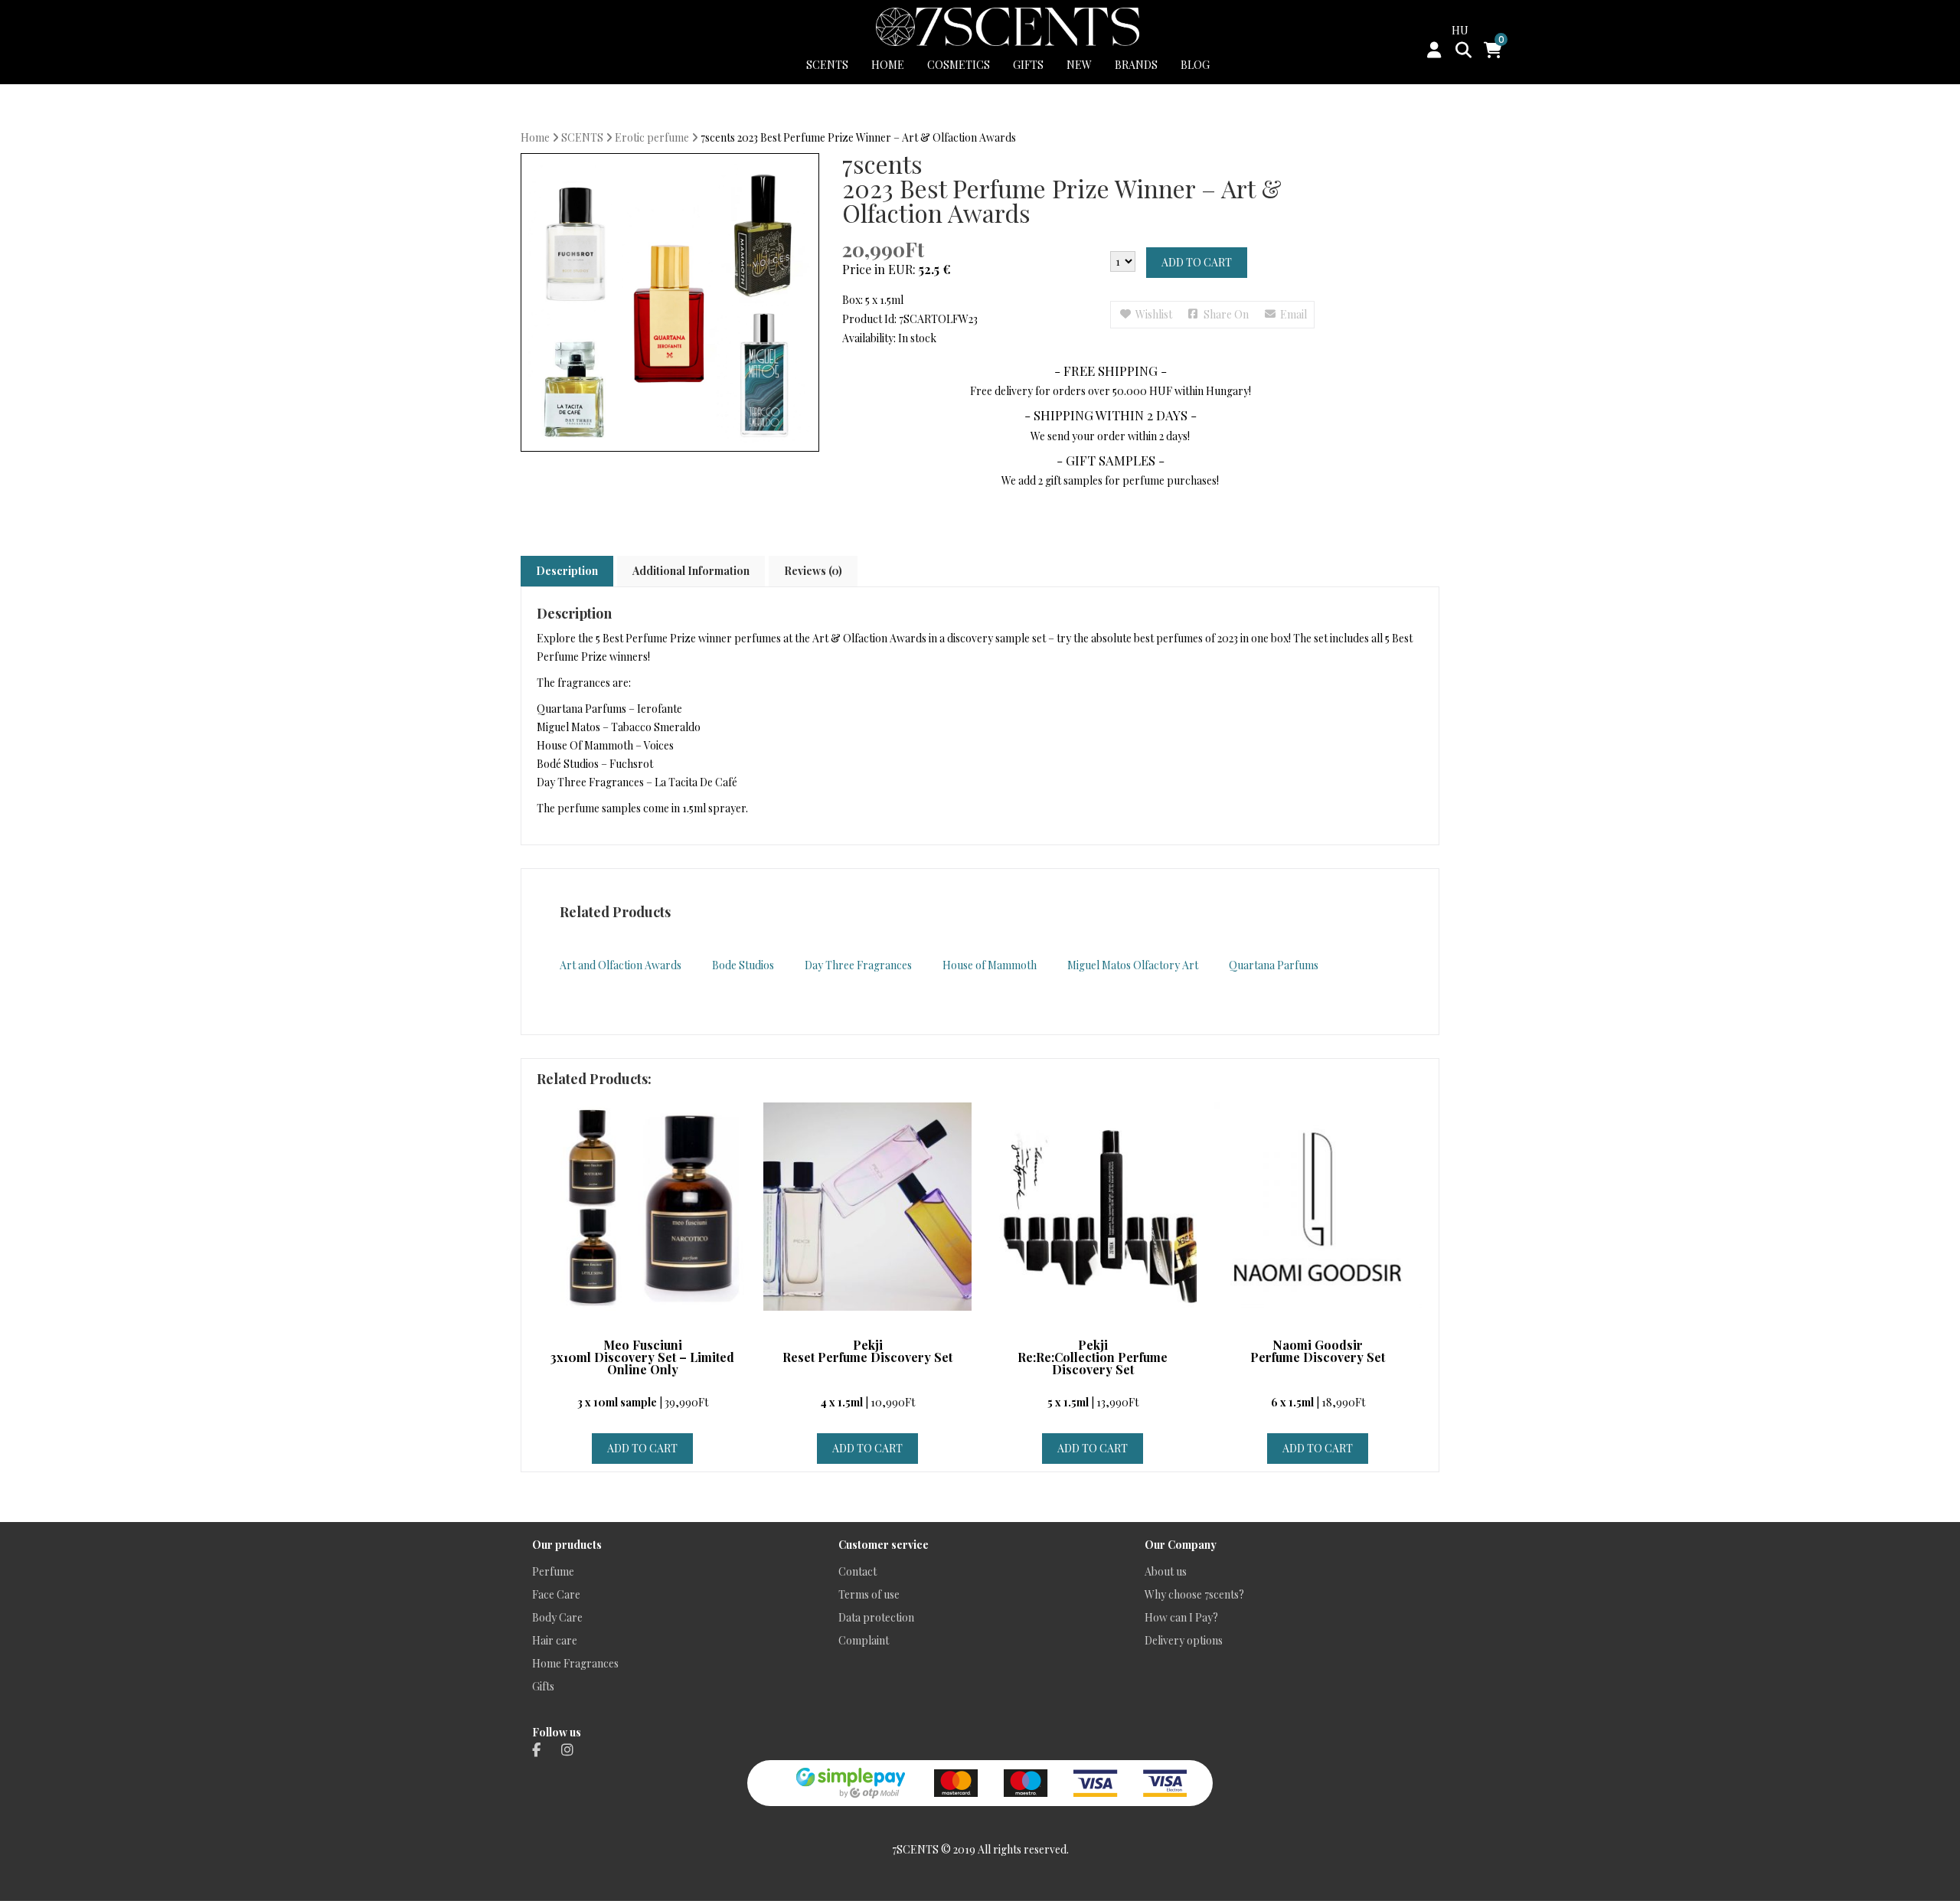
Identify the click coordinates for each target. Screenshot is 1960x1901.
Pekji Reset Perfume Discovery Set (867, 1352)
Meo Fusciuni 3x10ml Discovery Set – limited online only (642, 1358)
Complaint (864, 1640)
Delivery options (1184, 1640)
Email (1294, 314)
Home (535, 137)
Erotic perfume (652, 137)
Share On (1226, 314)
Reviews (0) (813, 571)
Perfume (553, 1571)
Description (567, 571)
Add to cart (1197, 262)
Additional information (691, 571)
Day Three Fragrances (858, 965)
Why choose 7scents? (1194, 1594)
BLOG (1195, 65)
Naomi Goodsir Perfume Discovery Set (1318, 1352)
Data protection (876, 1617)
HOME (888, 65)
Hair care (555, 1640)
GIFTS (1028, 65)
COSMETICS (959, 65)
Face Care (556, 1594)
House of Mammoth (990, 965)
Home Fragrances (575, 1663)
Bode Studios (743, 965)
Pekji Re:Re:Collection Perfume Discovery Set (1093, 1358)
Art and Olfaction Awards (621, 965)
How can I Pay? (1181, 1617)
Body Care (557, 1617)
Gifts (543, 1686)
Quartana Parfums (1274, 965)
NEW (1079, 65)
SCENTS (827, 65)
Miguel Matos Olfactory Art (1133, 965)
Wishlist (1154, 314)
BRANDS (1136, 65)
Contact (857, 1571)
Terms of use (869, 1594)
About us (1166, 1571)
